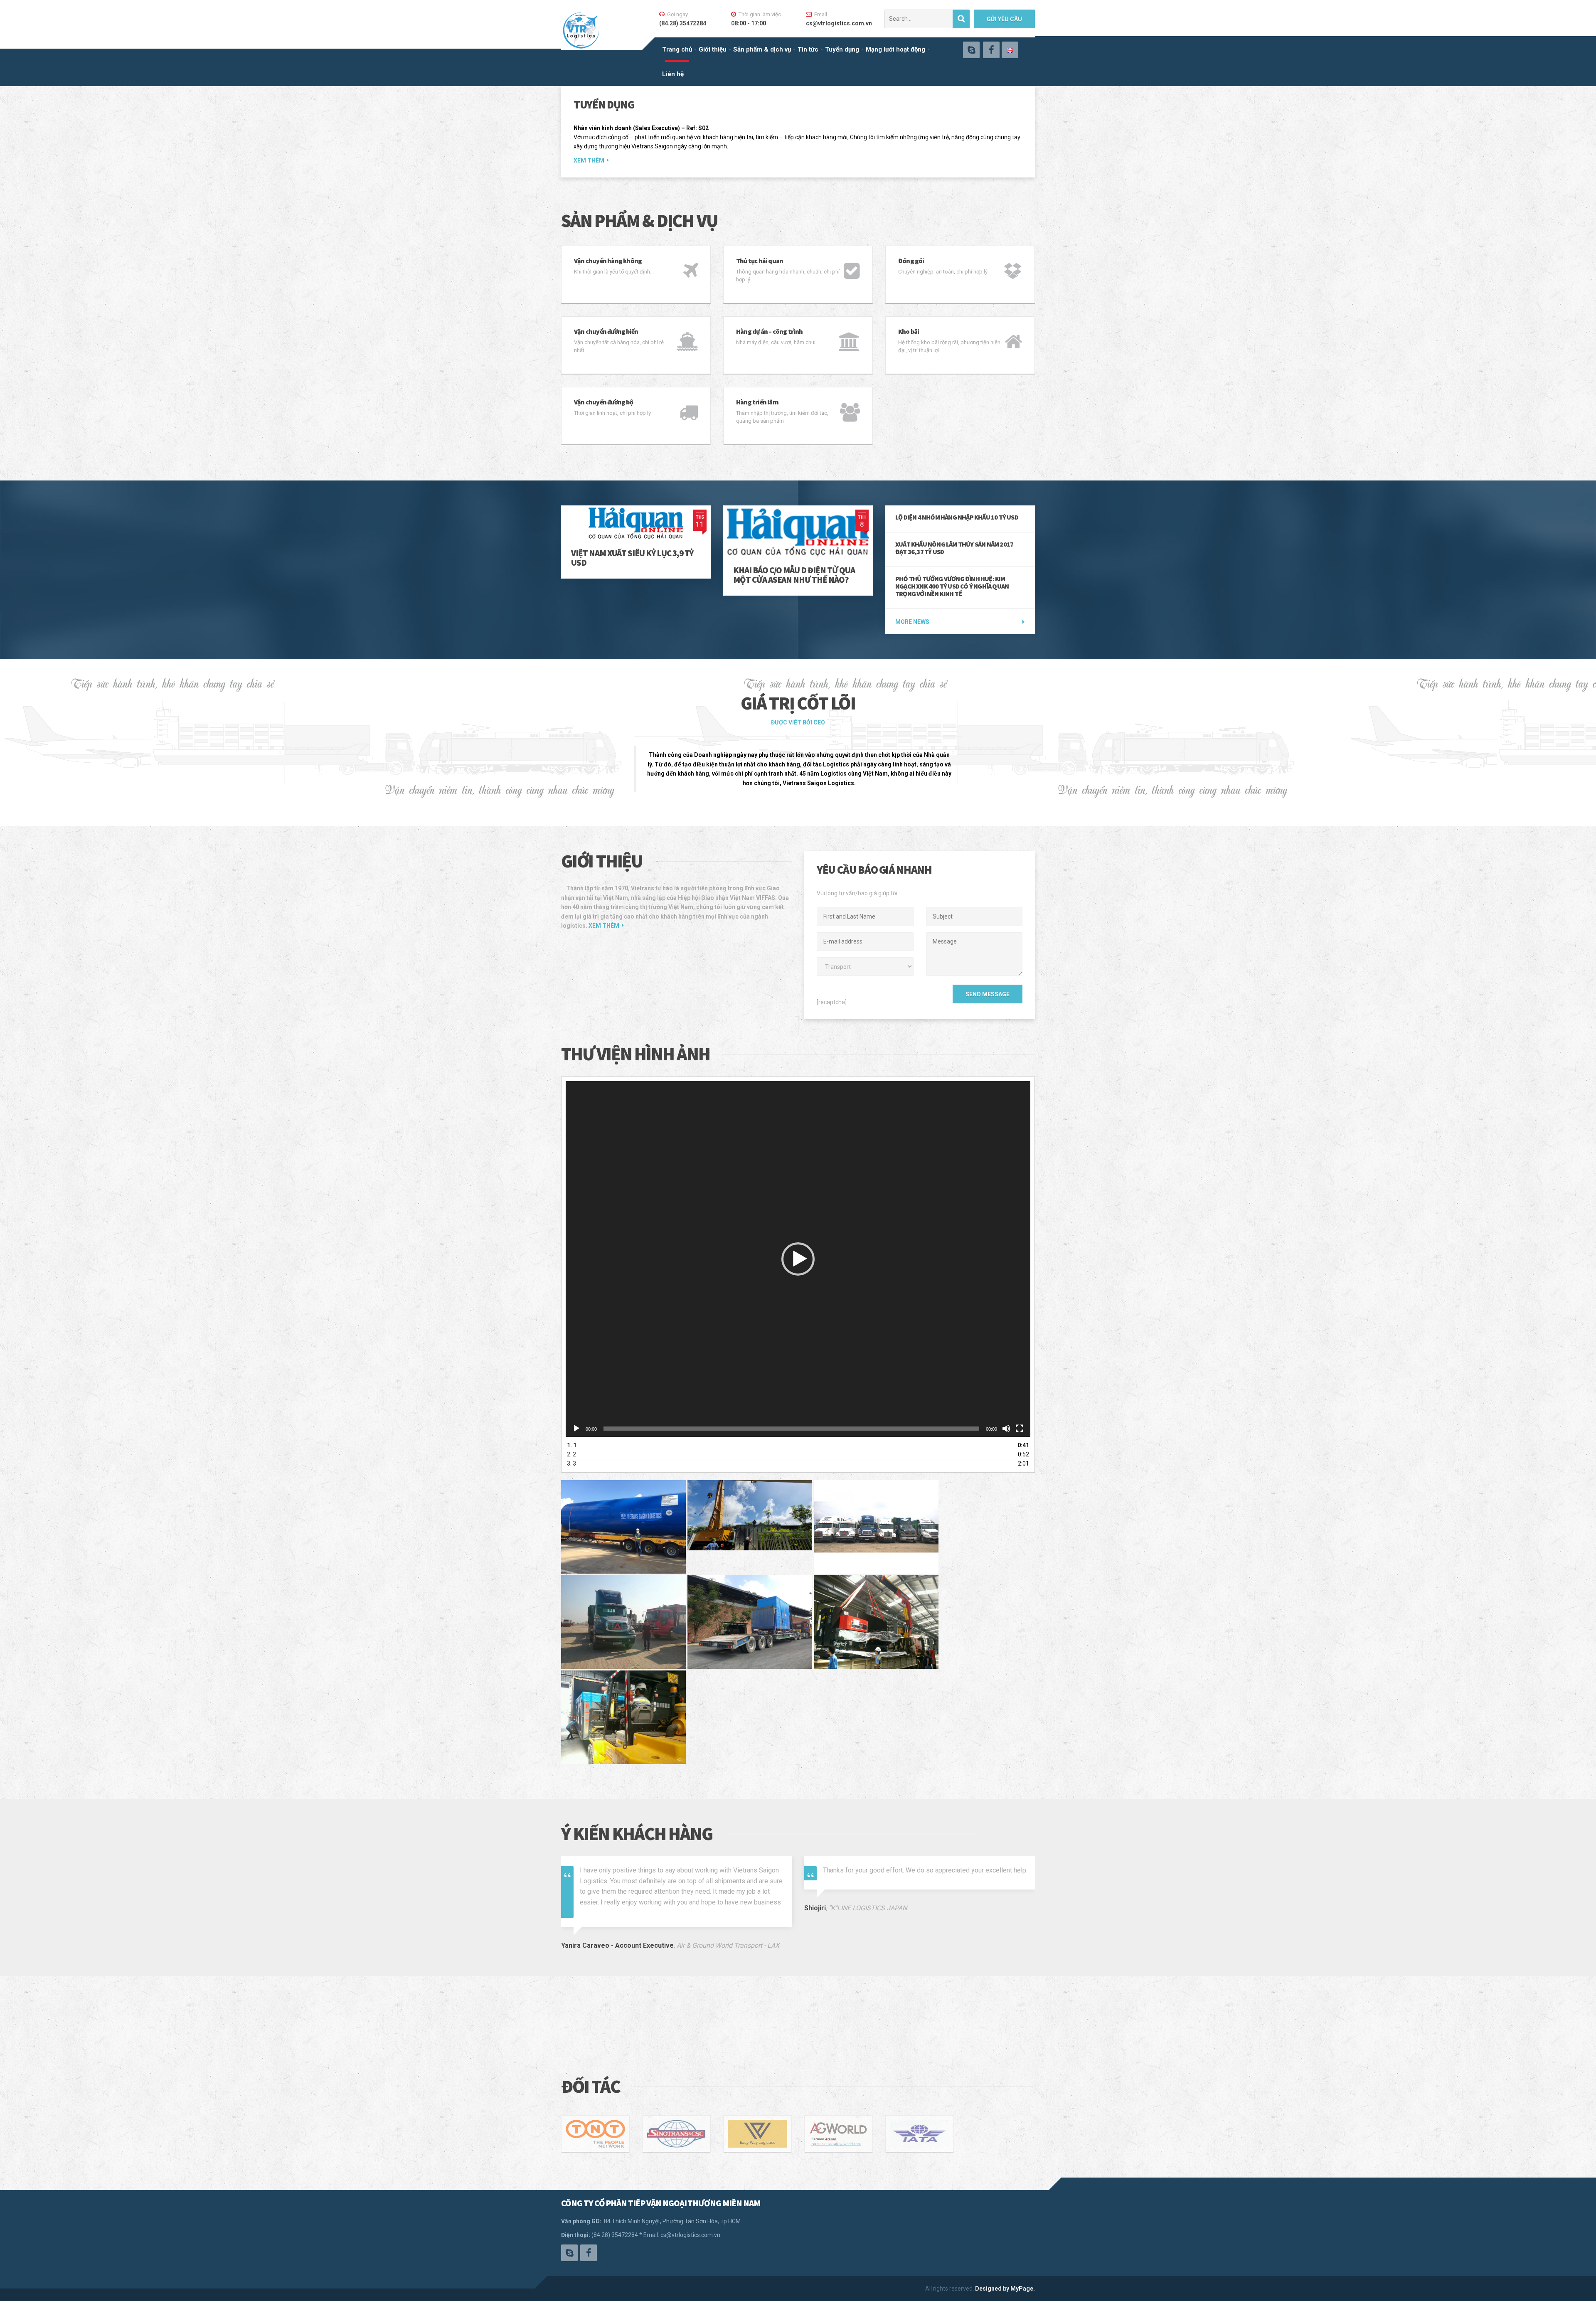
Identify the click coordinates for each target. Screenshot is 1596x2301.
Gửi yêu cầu (1004, 19)
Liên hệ (673, 74)
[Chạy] (576, 1429)
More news (912, 622)
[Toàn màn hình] (1020, 1429)
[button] (798, 1259)
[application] (798, 1259)
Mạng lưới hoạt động (895, 49)
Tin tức (808, 49)
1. (572, 1445)
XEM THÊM (589, 160)
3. (571, 1463)
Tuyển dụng (842, 49)
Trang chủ (677, 49)
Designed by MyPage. (1005, 2289)
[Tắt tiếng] (1006, 1429)
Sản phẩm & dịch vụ (762, 49)
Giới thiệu (713, 49)
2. (571, 1454)
